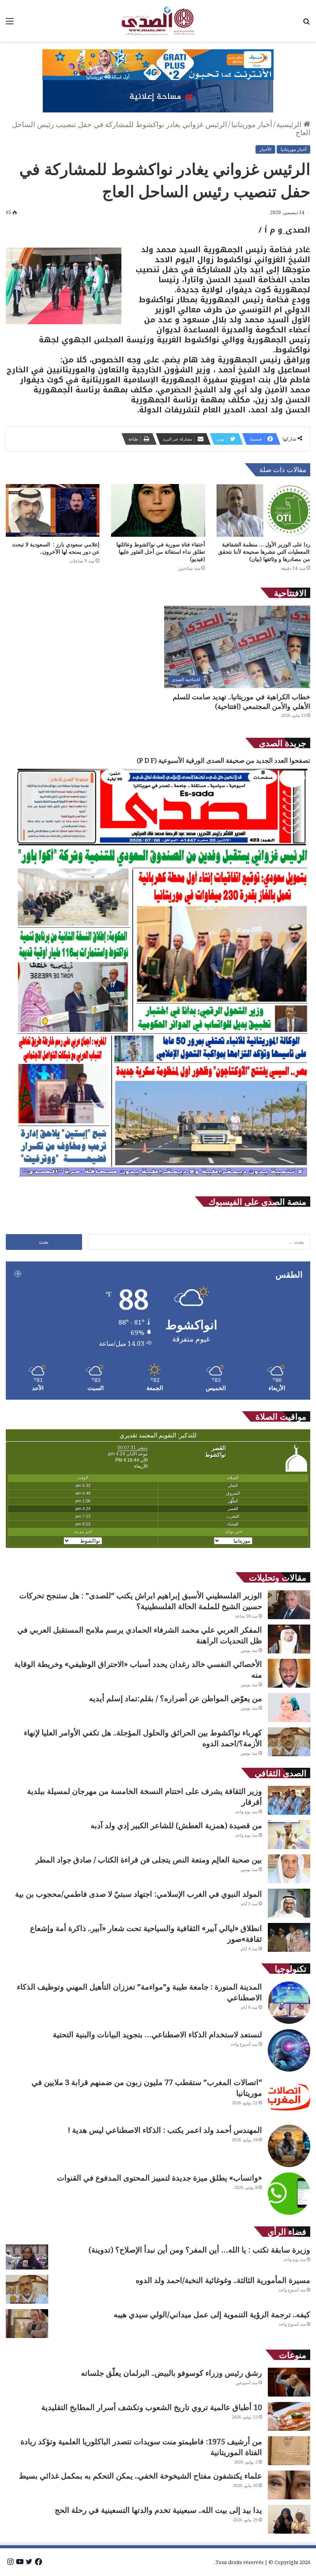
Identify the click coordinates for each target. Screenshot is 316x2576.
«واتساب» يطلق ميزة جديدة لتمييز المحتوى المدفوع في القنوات (160, 2178)
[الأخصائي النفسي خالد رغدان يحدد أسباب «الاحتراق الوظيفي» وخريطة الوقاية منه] (289, 1673)
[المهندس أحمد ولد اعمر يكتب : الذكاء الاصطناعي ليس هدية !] (289, 2146)
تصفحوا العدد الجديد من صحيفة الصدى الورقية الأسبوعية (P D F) (224, 760)
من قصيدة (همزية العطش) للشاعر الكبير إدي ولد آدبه (176, 1825)
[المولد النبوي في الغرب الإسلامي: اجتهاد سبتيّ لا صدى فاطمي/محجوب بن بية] (289, 1903)
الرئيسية (290, 124)
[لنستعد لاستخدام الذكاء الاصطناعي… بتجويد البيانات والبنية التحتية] (289, 2050)
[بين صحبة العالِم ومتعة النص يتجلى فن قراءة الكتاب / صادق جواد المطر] (289, 1869)
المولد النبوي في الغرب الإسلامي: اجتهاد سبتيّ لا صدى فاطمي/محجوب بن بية (139, 1894)
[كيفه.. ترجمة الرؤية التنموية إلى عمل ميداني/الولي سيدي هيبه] (27, 2324)
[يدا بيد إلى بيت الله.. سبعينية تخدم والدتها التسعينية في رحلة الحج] (289, 2519)
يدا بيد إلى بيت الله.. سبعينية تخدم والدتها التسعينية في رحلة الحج (158, 2510)
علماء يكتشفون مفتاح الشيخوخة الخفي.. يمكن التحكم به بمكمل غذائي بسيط (140, 2476)
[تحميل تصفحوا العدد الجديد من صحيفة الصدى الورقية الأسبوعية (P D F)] (162, 1181)
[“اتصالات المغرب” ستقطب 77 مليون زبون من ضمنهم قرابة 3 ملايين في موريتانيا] (289, 2098)
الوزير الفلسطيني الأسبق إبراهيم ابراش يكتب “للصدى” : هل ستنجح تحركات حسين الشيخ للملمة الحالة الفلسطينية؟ (141, 1601)
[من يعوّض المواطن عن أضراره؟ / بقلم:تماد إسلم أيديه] (289, 1708)
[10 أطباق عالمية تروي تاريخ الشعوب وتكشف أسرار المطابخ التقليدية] (289, 2416)
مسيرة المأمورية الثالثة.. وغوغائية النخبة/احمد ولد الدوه (223, 2280)
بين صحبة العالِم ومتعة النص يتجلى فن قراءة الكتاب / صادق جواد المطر (149, 1860)
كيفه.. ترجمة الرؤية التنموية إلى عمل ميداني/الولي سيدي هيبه (212, 2314)
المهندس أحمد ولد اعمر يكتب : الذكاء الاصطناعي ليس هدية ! (165, 2130)
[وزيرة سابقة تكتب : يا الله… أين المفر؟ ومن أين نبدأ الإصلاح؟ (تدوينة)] (27, 2257)
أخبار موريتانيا (252, 124)
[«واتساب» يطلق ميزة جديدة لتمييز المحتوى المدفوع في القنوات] (289, 2194)
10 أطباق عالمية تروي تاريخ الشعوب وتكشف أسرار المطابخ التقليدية (152, 2407)
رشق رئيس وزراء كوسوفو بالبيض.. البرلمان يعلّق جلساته (171, 2373)
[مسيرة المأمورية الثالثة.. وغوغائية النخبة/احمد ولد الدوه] (27, 2289)
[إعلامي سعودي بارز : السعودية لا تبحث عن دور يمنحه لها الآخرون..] (53, 510)
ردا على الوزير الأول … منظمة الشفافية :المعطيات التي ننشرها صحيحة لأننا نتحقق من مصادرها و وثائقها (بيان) (264, 552)
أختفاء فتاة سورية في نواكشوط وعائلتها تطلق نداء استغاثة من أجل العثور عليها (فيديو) (161, 552)
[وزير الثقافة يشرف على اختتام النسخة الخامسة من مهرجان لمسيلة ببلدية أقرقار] (289, 1800)
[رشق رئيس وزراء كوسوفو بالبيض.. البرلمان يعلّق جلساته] (289, 2382)
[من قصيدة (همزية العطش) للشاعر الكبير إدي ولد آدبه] (289, 1835)
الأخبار (265, 149)
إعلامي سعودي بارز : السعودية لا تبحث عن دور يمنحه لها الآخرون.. (56, 548)
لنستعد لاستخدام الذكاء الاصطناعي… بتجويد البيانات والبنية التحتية (157, 2034)
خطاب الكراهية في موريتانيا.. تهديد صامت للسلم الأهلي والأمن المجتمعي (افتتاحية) (241, 701)
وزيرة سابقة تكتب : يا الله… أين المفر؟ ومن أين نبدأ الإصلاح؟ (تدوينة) (199, 2250)
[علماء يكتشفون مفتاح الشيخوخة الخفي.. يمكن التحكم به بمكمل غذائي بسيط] (289, 2485)
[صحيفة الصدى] (158, 21)
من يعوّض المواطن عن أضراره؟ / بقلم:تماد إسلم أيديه (176, 1698)
